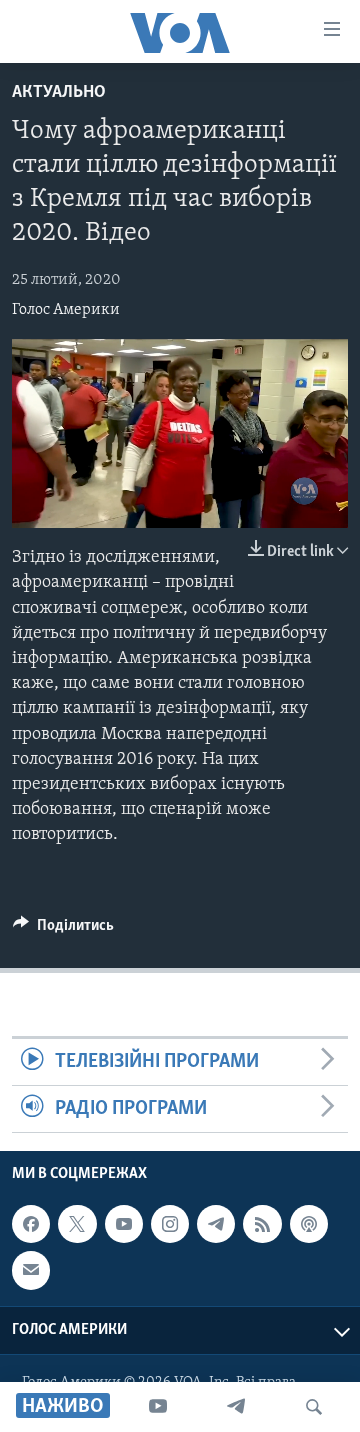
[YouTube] (158, 1407)
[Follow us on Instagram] (170, 1224)
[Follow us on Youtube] (124, 1224)
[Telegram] (236, 1407)
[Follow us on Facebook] (31, 1224)
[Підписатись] (31, 1271)
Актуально (59, 93)
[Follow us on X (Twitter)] (77, 1224)
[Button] (63, 930)
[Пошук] (314, 1407)
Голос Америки (66, 310)
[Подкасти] (309, 1224)
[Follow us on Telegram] (216, 1224)
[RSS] (262, 1224)
